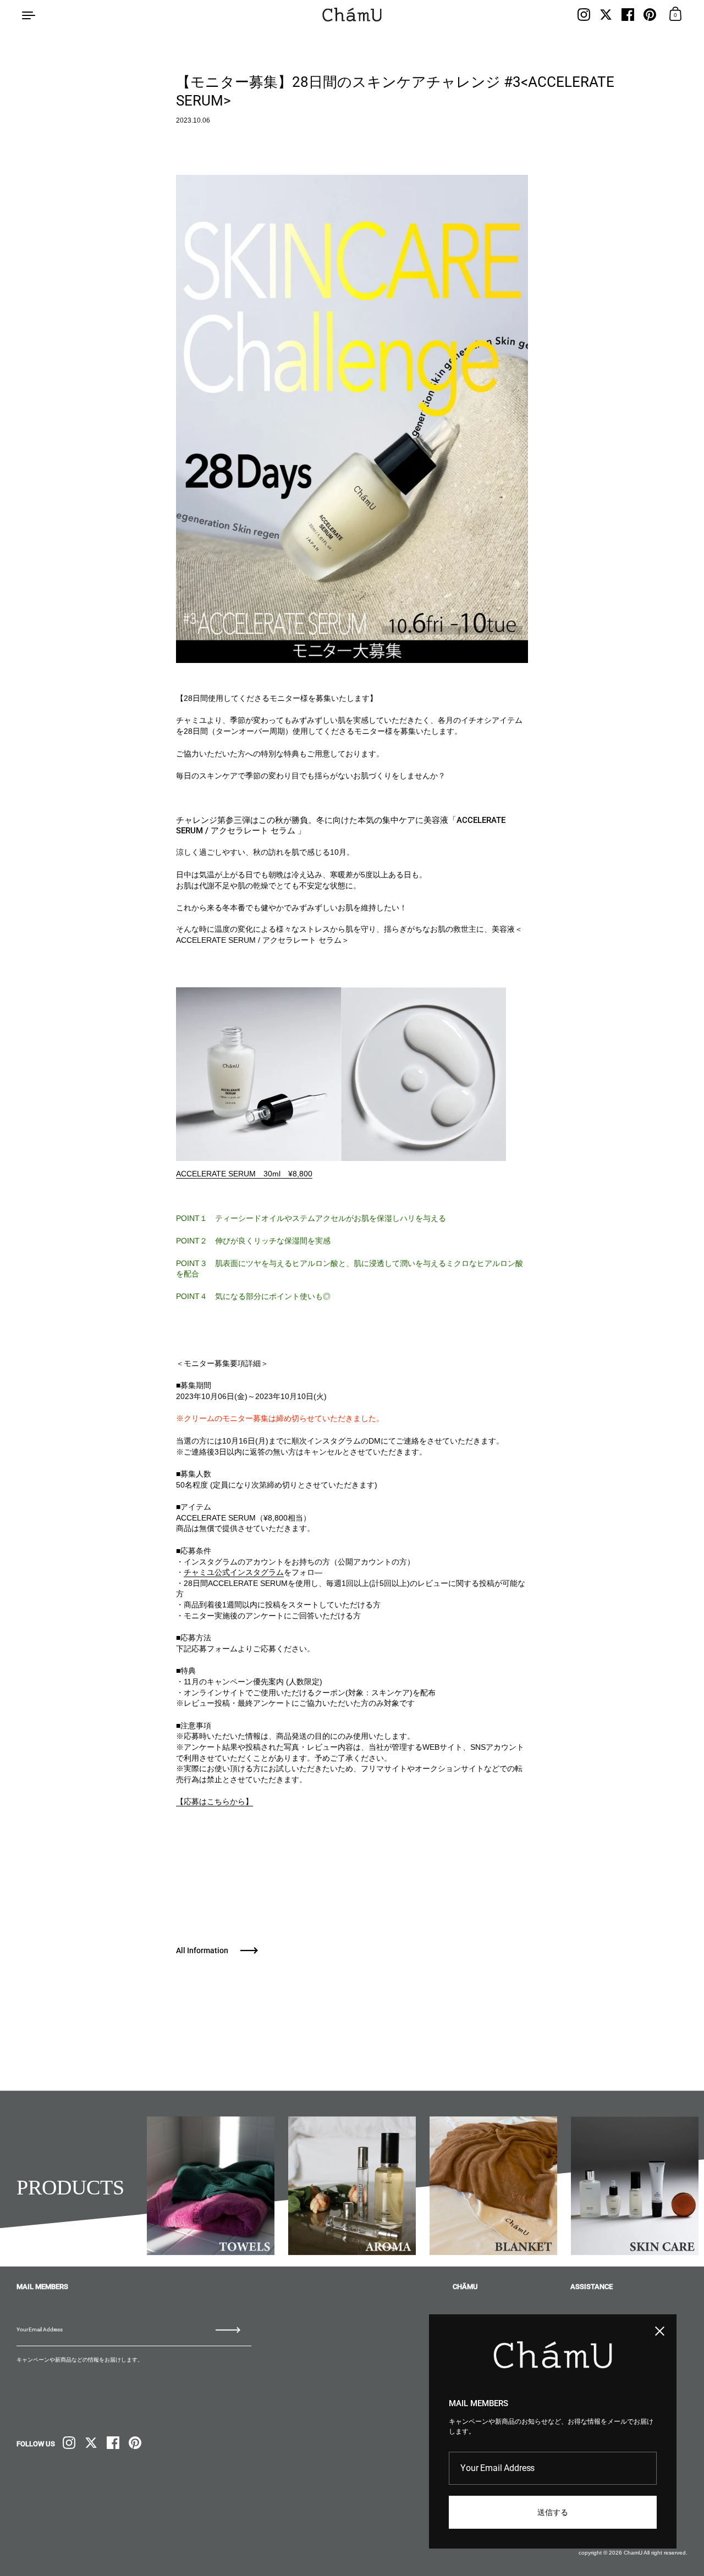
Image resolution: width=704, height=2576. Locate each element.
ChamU (633, 2553)
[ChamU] (352, 15)
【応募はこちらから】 (215, 1801)
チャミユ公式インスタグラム (234, 1572)
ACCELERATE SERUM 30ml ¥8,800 (244, 1174)
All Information (202, 1950)
